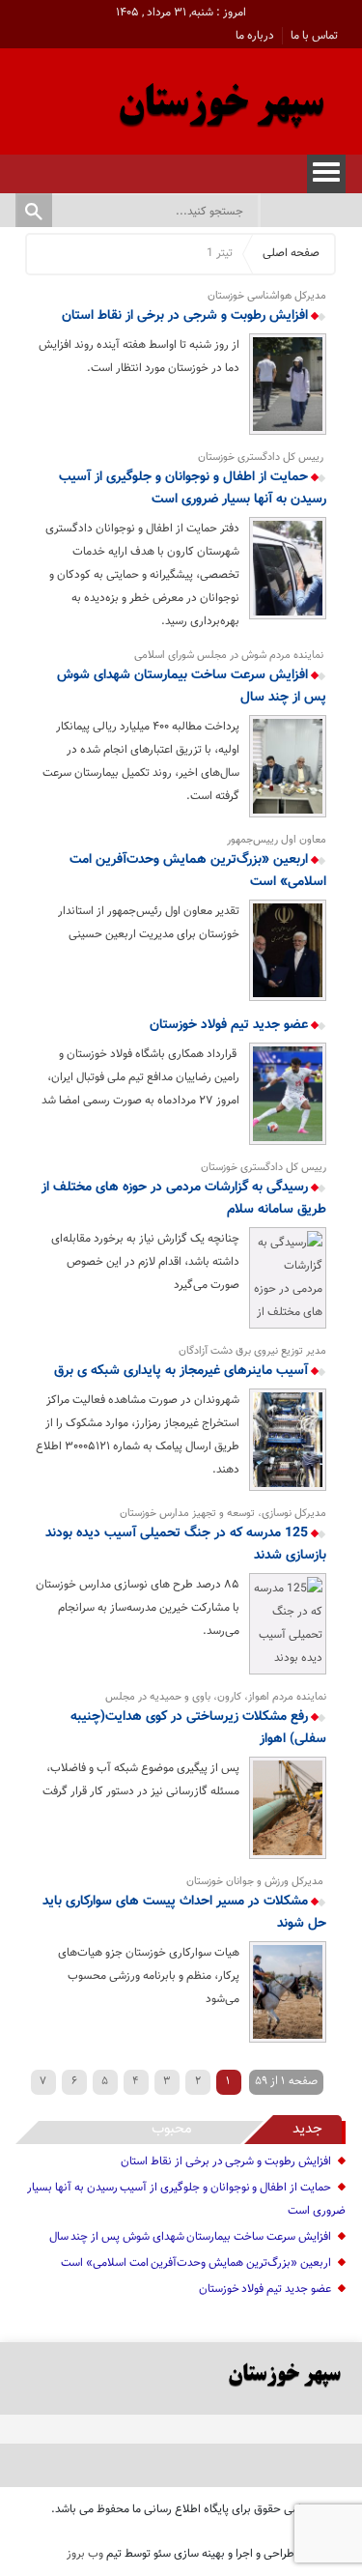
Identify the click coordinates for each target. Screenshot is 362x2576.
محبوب (172, 2129)
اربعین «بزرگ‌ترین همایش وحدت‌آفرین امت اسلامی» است (197, 871)
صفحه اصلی (291, 253)
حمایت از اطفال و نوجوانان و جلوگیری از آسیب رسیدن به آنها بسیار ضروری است (192, 488)
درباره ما (255, 36)
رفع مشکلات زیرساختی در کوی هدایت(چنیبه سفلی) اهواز (198, 1728)
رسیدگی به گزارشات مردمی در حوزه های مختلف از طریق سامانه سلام (183, 1199)
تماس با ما (314, 36)
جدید (307, 2129)
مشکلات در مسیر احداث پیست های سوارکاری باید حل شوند (184, 1913)
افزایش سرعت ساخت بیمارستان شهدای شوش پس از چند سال (191, 687)
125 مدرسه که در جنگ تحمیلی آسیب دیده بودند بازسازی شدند (185, 1545)
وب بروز (85, 2554)
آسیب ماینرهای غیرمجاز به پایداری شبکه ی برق (183, 1371)
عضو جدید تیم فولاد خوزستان (231, 1025)
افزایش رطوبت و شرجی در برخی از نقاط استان (187, 316)
